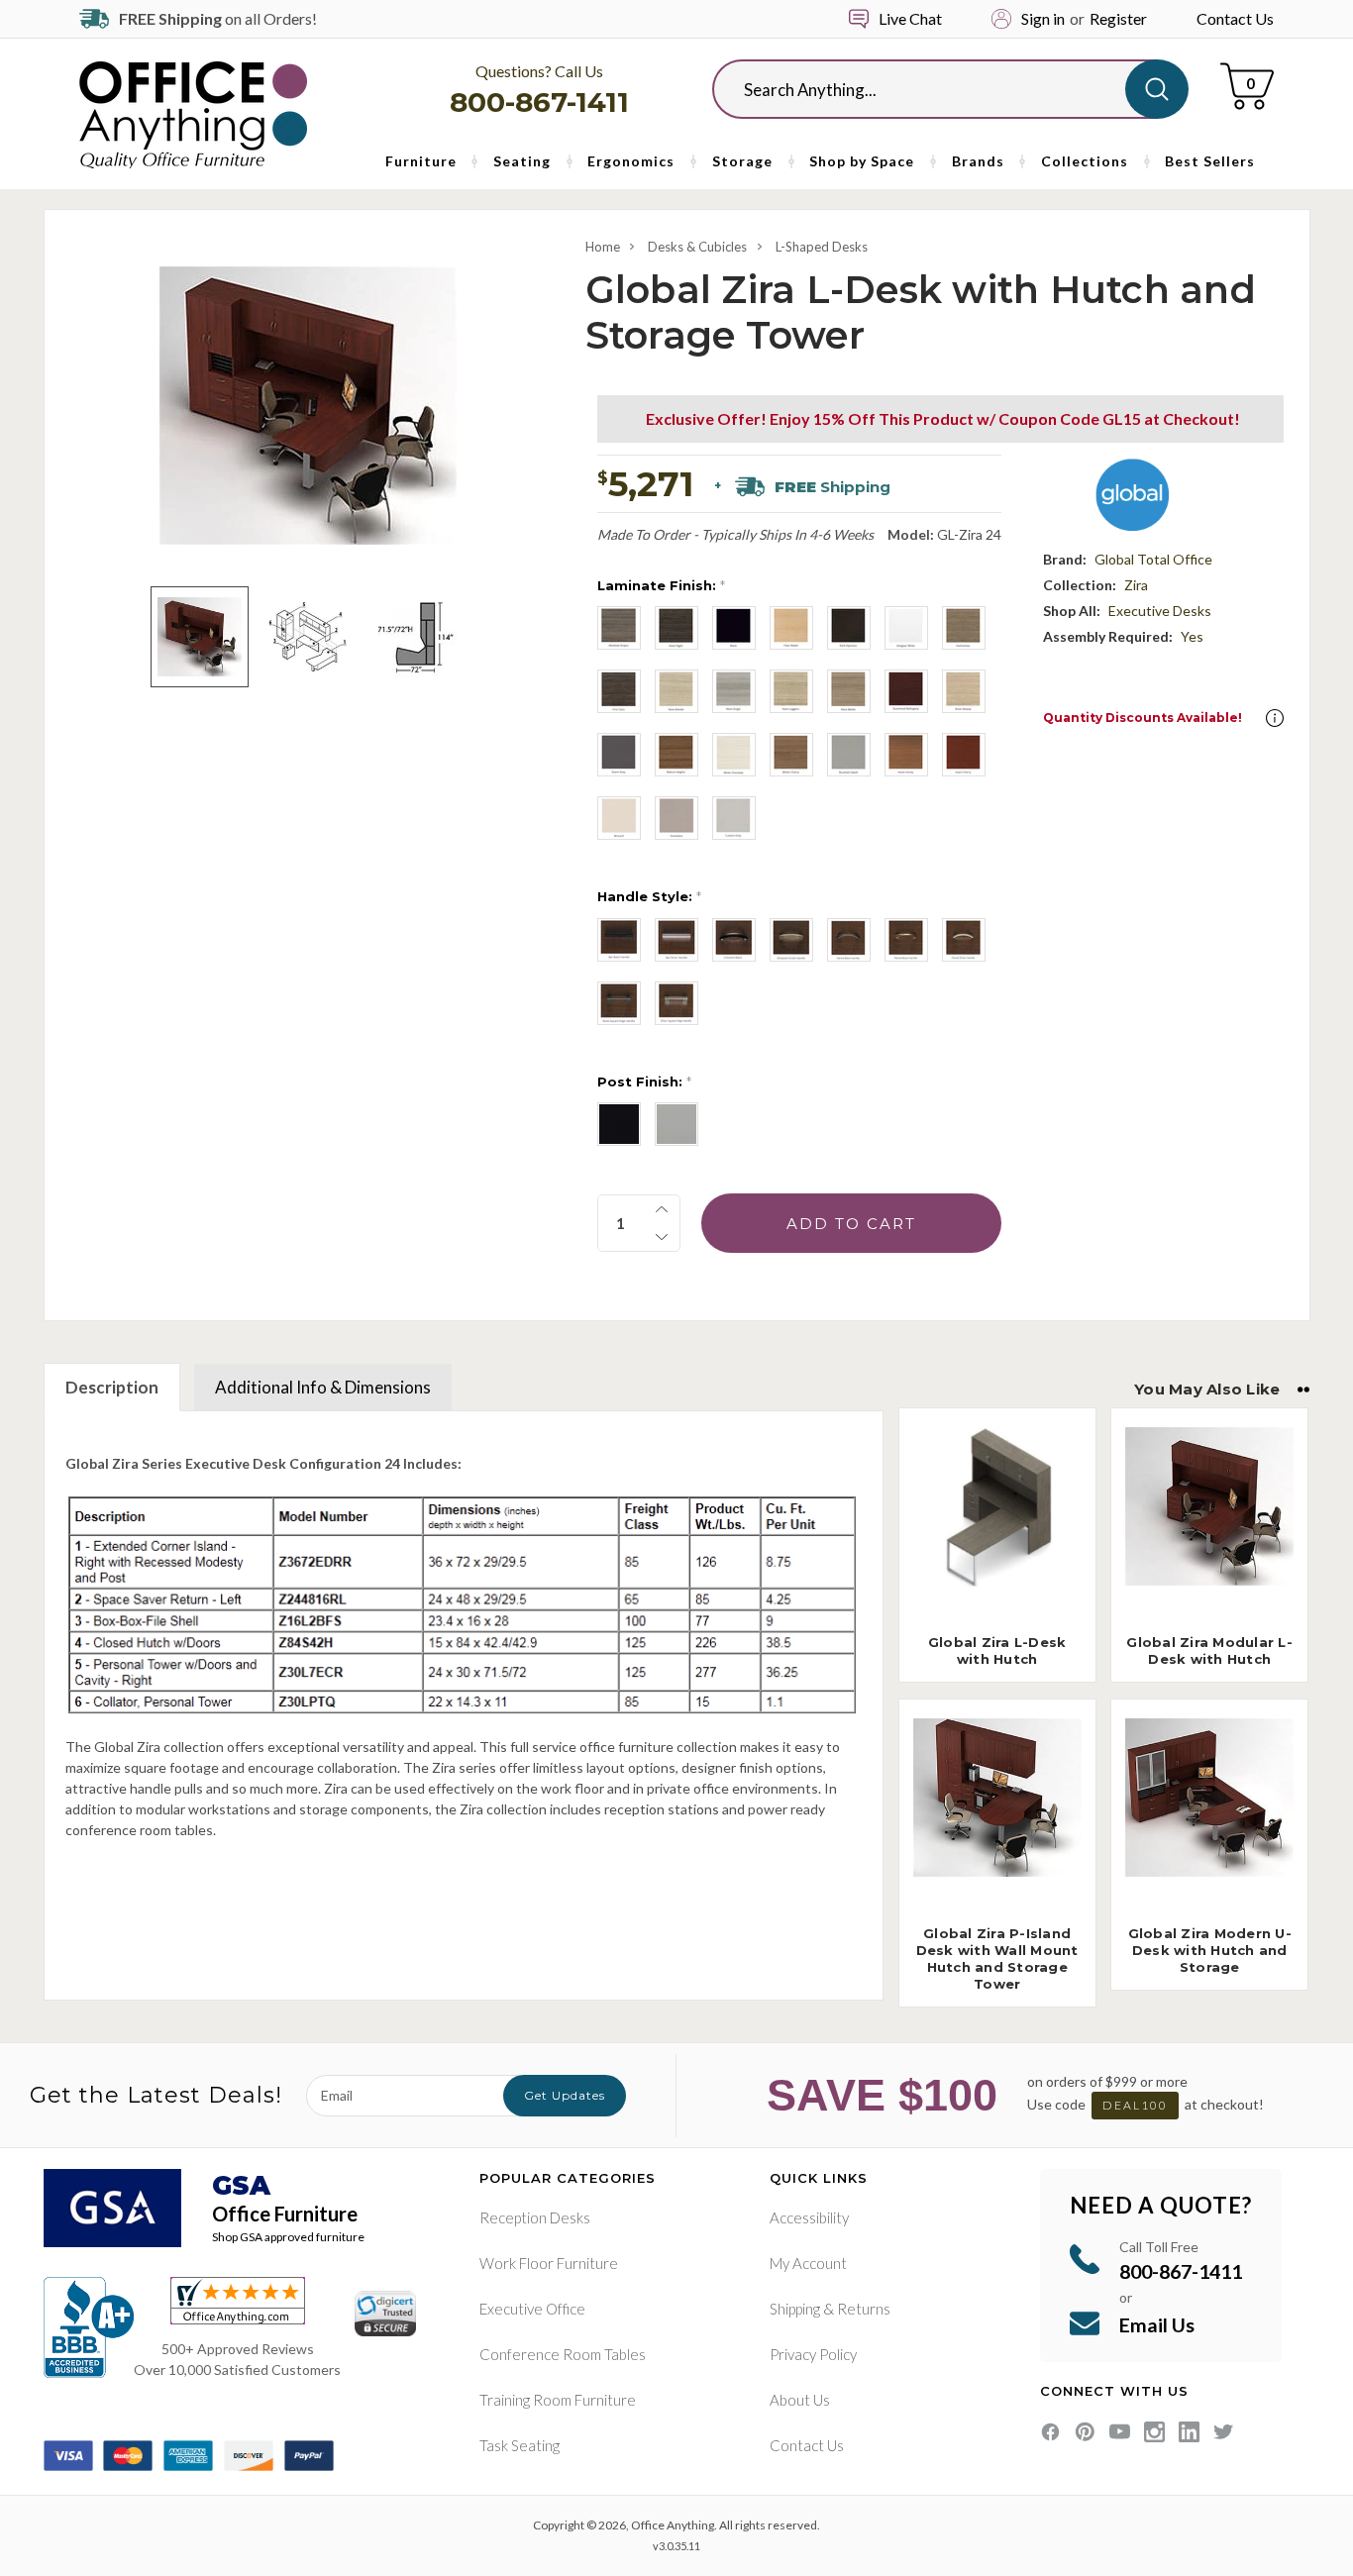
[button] (1275, 718)
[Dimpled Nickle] (791, 940)
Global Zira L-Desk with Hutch (997, 1650)
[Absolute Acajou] (619, 628)
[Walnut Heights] (676, 755)
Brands (978, 161)
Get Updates (565, 2095)
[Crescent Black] (734, 940)
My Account (808, 2263)
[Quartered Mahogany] (906, 691)
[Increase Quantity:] (662, 1209)
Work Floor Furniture (549, 2263)
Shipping (795, 2309)
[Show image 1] (200, 637)
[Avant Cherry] (964, 755)
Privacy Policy (813, 2354)
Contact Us (1235, 18)
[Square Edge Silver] (676, 1003)
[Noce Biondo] (676, 691)
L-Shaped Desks (822, 247)
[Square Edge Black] (619, 1003)
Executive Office (532, 2309)
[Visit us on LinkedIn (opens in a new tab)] (1189, 2432)
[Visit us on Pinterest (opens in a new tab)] (1085, 2432)
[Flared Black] (849, 940)
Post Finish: (644, 1082)
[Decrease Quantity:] (662, 1237)
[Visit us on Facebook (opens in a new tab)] (1050, 2432)
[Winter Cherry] (791, 755)
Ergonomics (631, 161)
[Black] (734, 628)
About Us (800, 2400)
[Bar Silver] (676, 940)
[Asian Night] (676, 628)
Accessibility (809, 2217)
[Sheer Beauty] (964, 691)
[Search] (1157, 89)
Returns (864, 2309)
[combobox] (935, 89)
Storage (742, 161)
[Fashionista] (964, 628)
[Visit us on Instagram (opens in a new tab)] (1154, 2432)
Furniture (421, 161)
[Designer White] (906, 628)
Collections (1085, 161)
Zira (1136, 585)
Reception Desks (535, 2217)
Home (603, 247)
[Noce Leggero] (791, 691)
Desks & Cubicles (697, 247)
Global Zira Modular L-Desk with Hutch (1209, 1650)
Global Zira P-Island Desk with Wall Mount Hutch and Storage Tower (997, 1958)
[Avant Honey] (906, 755)
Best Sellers (1210, 161)
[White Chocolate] (734, 755)
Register (1118, 18)
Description (112, 1387)
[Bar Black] (619, 940)
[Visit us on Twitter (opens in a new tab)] (1224, 2432)
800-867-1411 (539, 102)
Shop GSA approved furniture (288, 2237)
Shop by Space (862, 161)
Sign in (1043, 18)
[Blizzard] (619, 818)
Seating (522, 161)
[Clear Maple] (791, 628)
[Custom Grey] (734, 818)
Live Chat (910, 18)
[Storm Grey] (619, 755)
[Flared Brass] (906, 940)
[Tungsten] (676, 1124)
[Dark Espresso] (849, 628)
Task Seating (520, 2445)
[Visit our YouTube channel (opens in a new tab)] (1120, 2432)
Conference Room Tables (563, 2354)
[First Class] (619, 691)
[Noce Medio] (849, 691)
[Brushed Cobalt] (849, 755)
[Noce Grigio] (734, 691)
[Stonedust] (676, 818)
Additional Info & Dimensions (323, 1387)
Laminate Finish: (661, 585)
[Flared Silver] (964, 940)
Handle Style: (649, 896)
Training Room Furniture (558, 2400)
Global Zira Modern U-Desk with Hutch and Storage (1210, 1950)
